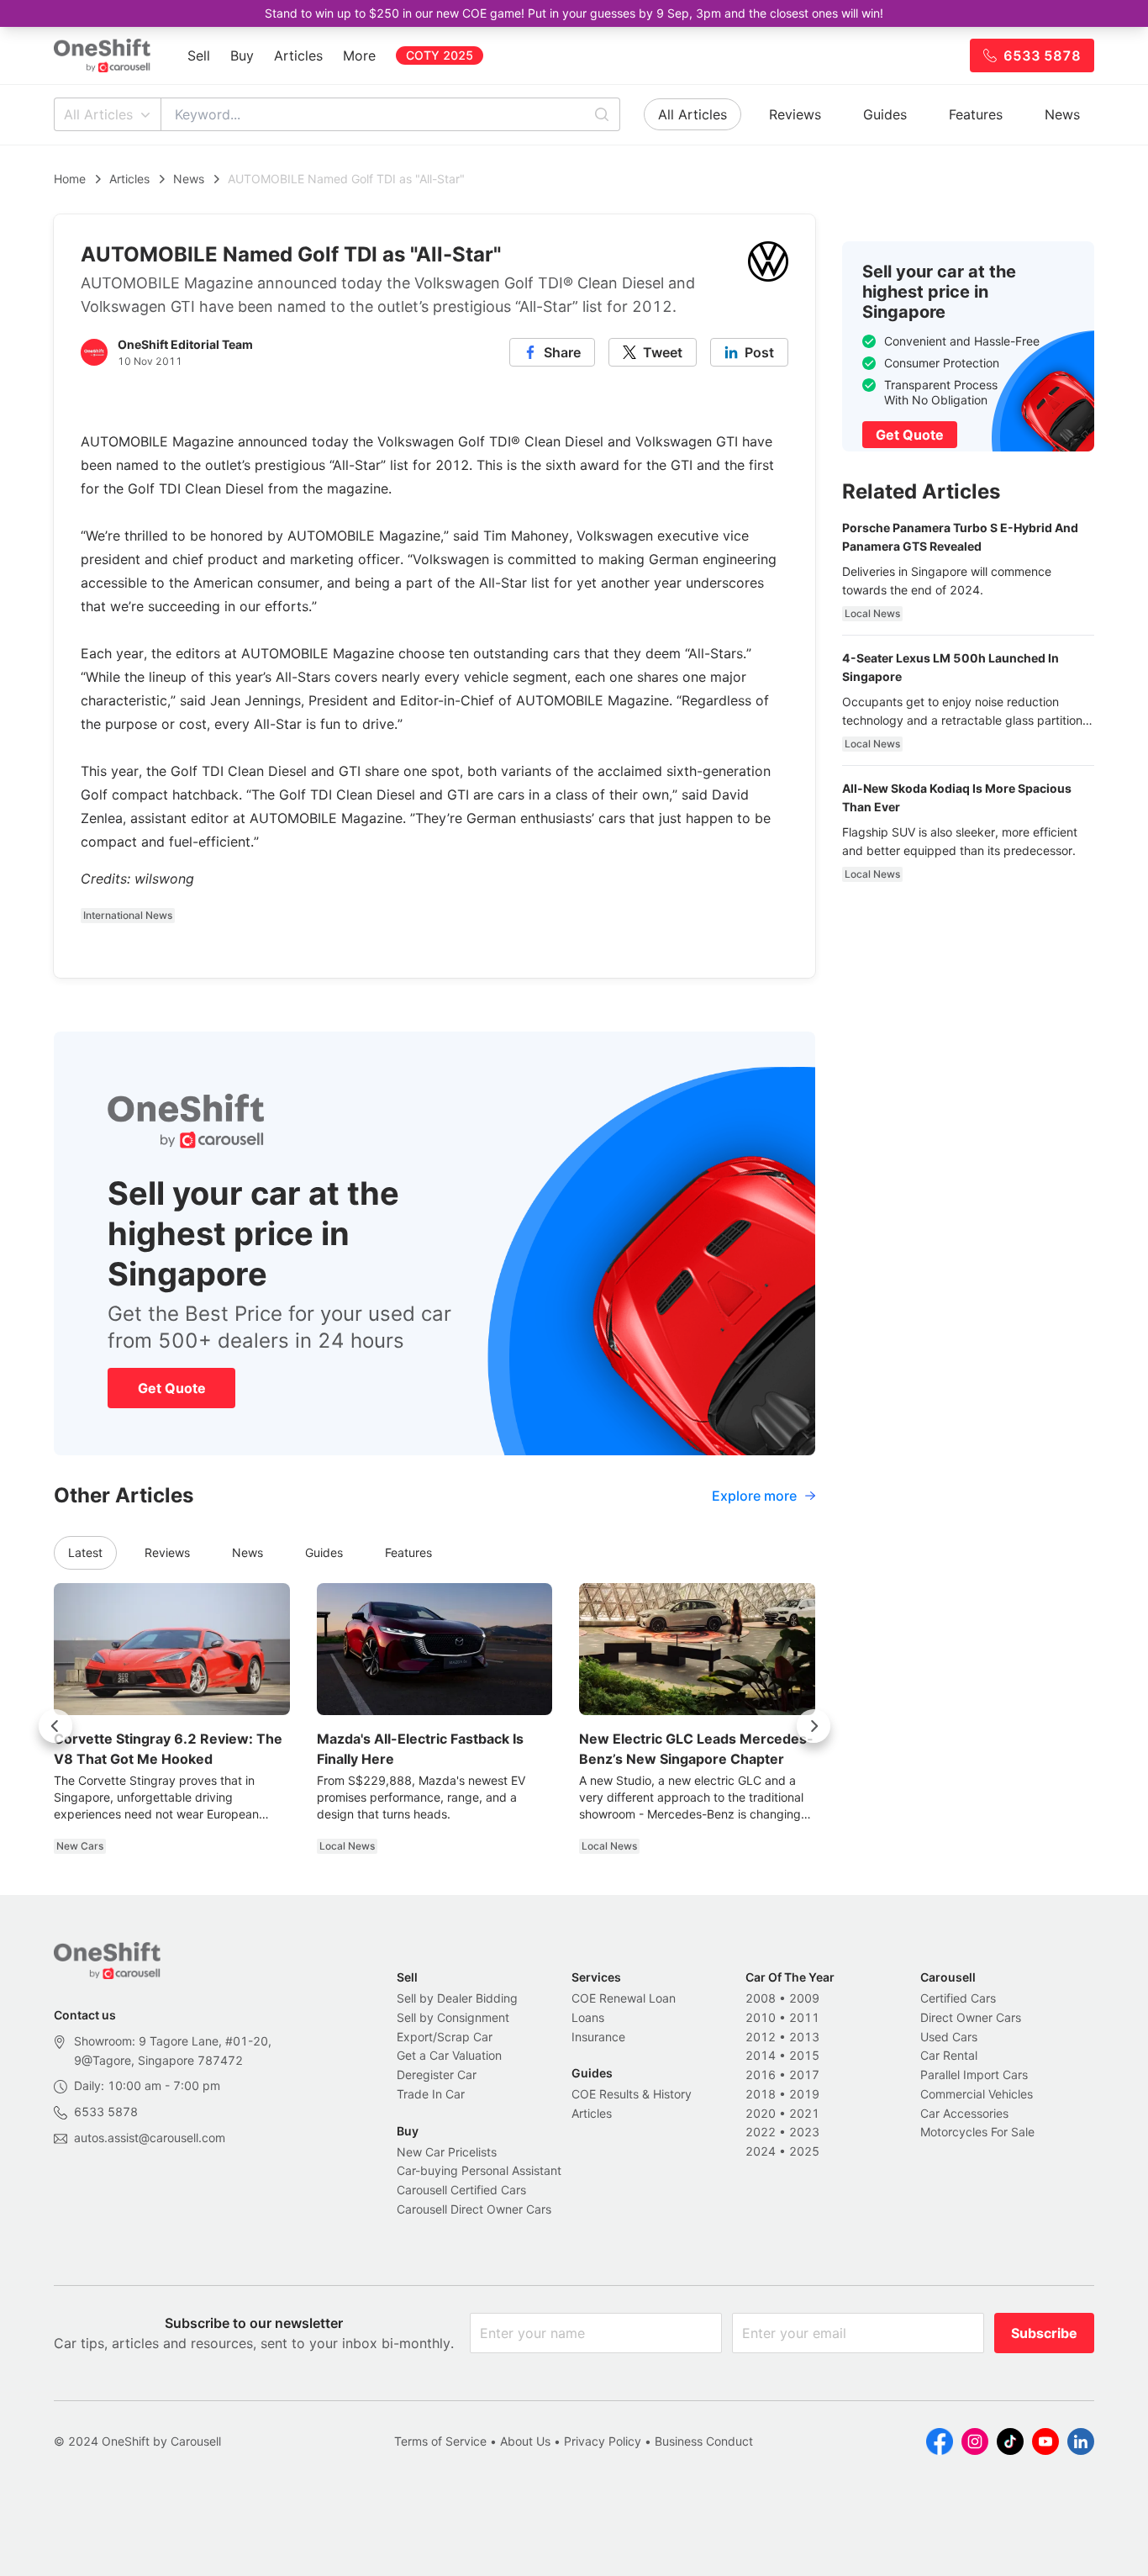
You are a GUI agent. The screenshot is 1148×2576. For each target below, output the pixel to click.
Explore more (754, 1496)
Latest (85, 1552)
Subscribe (1044, 2333)
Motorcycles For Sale (977, 2132)
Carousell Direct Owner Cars (474, 2209)
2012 (761, 2037)
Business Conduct (704, 2441)
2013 (804, 2037)
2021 (804, 2113)
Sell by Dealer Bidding (457, 1998)
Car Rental (949, 2055)
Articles (298, 55)
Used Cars (949, 2037)
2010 (761, 2017)
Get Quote (172, 1388)
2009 (804, 1998)
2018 (761, 2094)
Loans (588, 2017)
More (359, 55)
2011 (804, 2017)
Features (976, 114)
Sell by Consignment (453, 2017)
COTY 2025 (440, 55)
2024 (761, 2151)
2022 (761, 2132)
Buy (242, 55)
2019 (804, 2094)
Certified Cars (958, 1998)
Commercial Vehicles (977, 2094)
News (1062, 114)
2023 (804, 2132)
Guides (885, 114)
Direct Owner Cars (971, 2017)
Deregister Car (437, 2075)
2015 (804, 2055)
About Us (525, 2441)
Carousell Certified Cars (461, 2190)
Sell (199, 55)
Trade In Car (431, 2094)
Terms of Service (440, 2441)
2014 (761, 2055)
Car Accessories (964, 2113)
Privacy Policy (603, 2441)
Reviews (795, 114)
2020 (761, 2113)
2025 (804, 2151)
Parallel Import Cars (974, 2075)
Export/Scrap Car (445, 2037)
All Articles (98, 114)
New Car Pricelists (447, 2152)
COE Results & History (632, 2094)
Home (70, 179)
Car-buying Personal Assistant (479, 2170)
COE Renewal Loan (624, 1998)
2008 (761, 1998)
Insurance (598, 2037)
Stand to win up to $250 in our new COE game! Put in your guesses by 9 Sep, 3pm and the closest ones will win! (574, 13)
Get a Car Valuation (449, 2055)
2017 (804, 2075)
